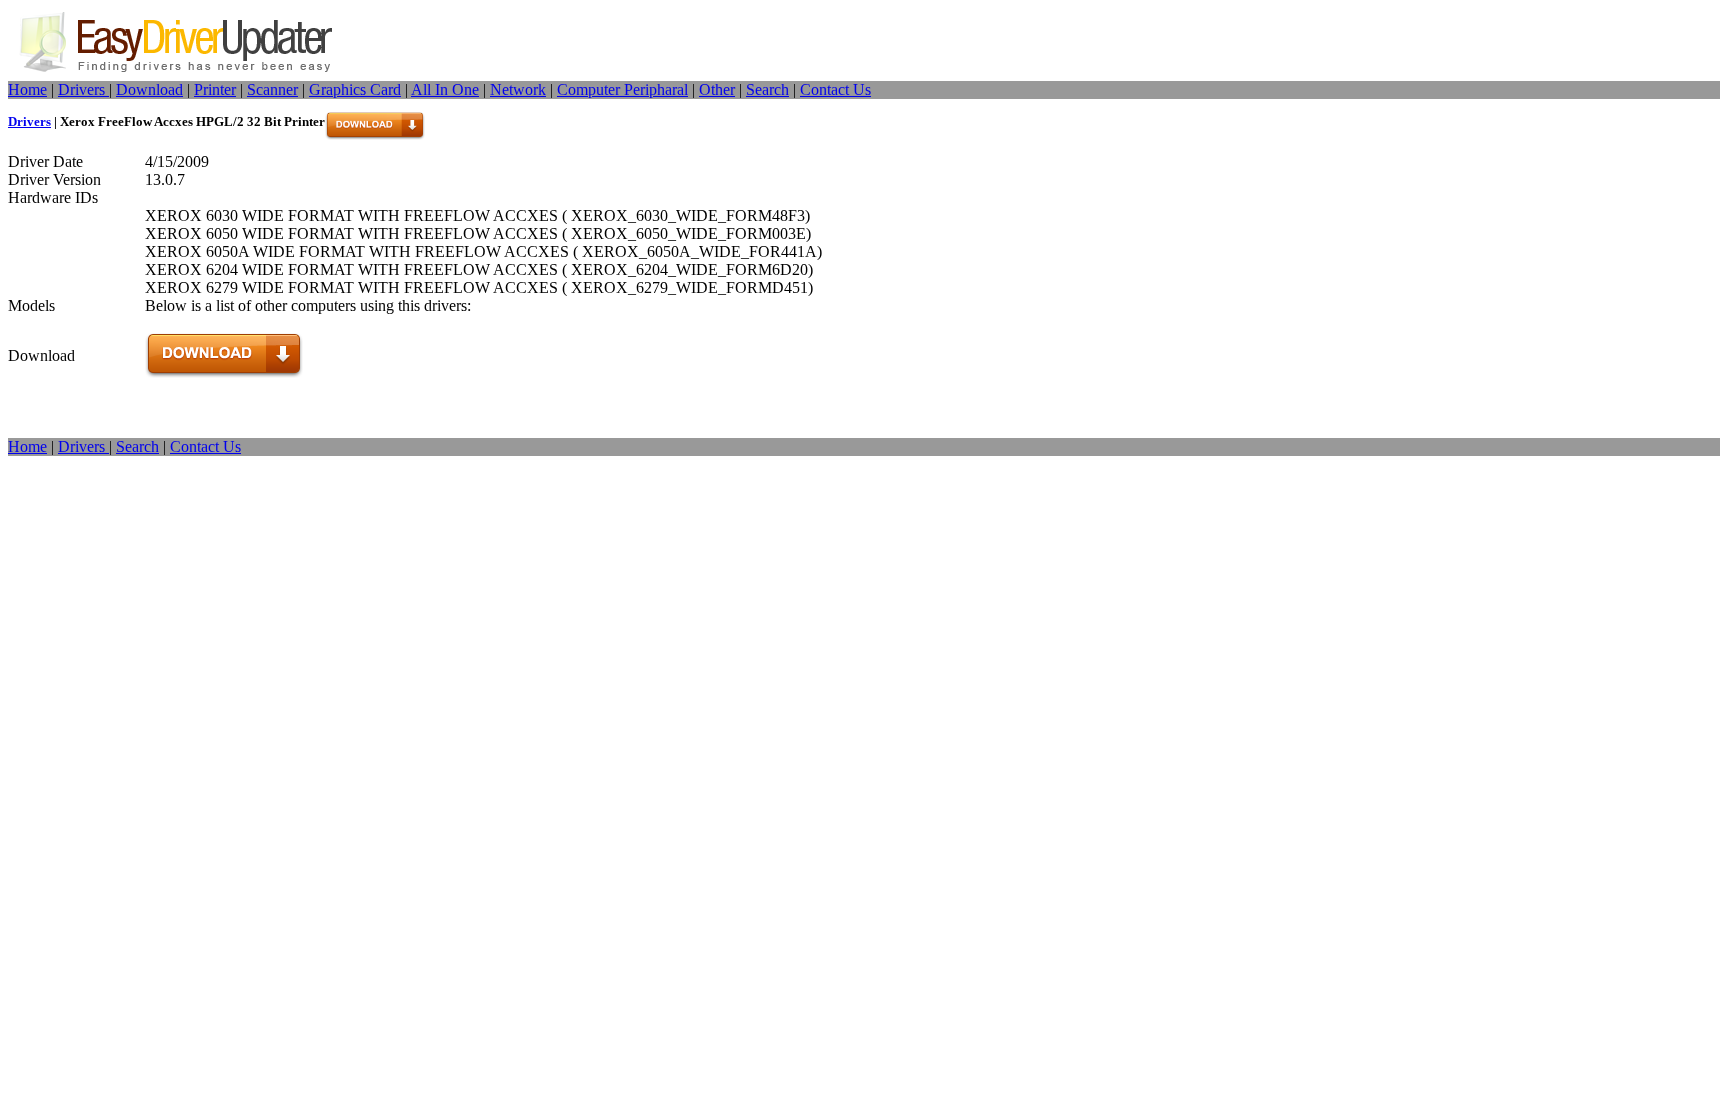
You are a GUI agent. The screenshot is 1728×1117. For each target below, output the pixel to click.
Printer (215, 89)
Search (767, 89)
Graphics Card (355, 89)
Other (717, 89)
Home (27, 89)
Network (518, 89)
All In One (445, 89)
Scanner (272, 89)
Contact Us (835, 89)
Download (149, 89)
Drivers (83, 89)
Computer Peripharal (622, 89)
